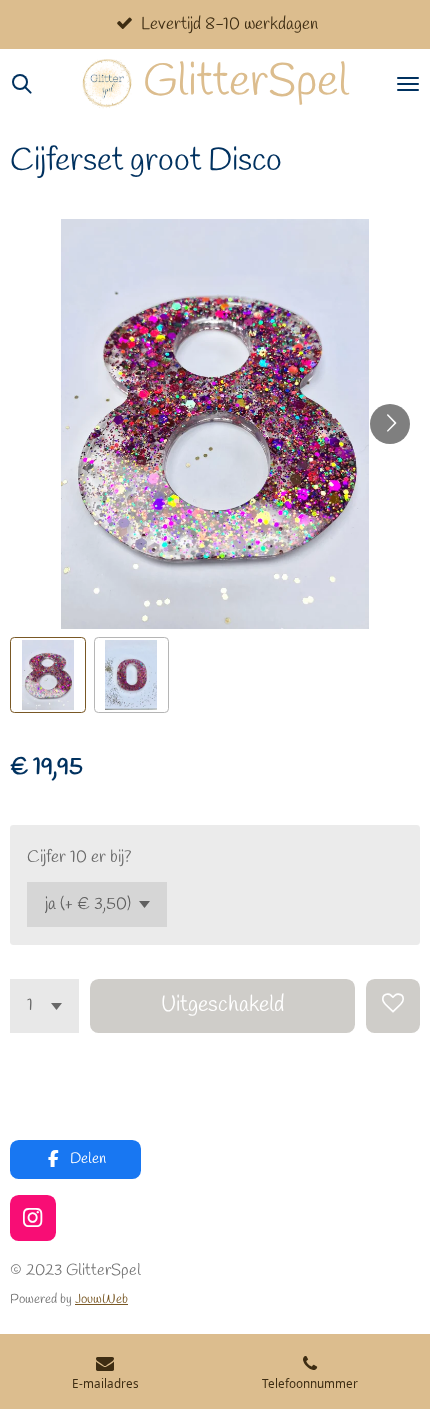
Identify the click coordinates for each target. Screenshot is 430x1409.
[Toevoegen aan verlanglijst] (393, 1006)
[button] (48, 675)
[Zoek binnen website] (22, 84)
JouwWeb (101, 1299)
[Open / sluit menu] (408, 84)
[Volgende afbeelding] (390, 424)
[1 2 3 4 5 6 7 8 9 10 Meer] (44, 1006)
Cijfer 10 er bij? (79, 857)
